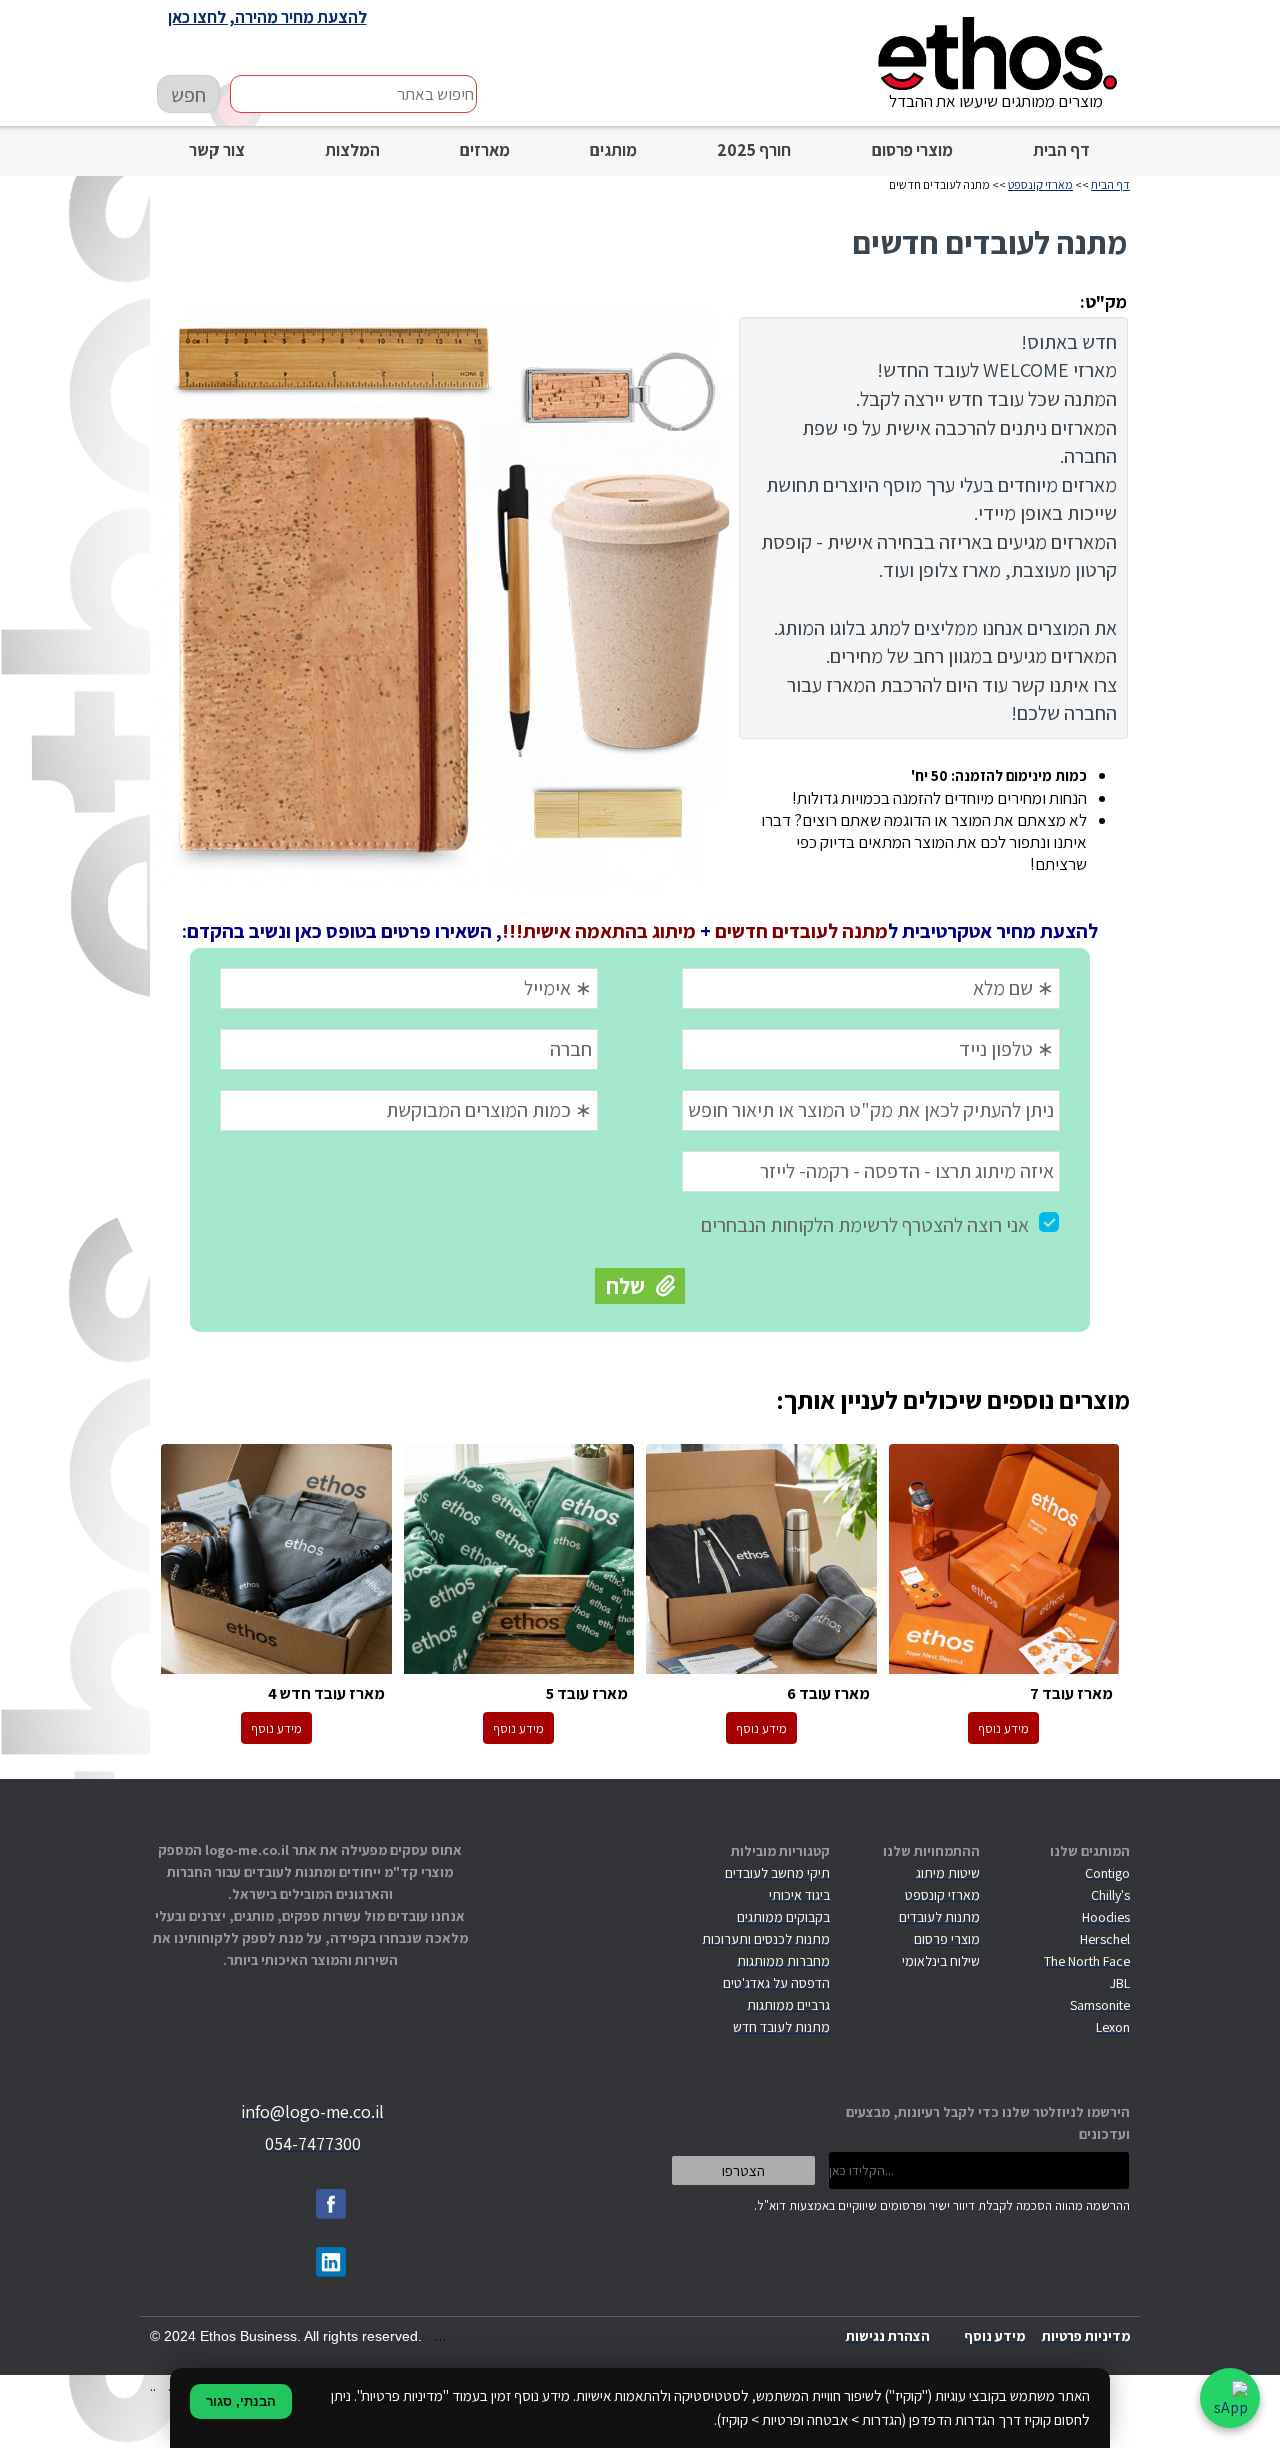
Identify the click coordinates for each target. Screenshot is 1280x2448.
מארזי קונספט (1040, 184)
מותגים (613, 150)
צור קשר (217, 150)
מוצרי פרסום (912, 150)
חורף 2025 (754, 150)
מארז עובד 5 (519, 1560)
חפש (188, 95)
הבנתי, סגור (241, 2401)
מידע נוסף (1003, 1728)
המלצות (352, 150)
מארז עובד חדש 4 (276, 1560)
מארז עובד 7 (1004, 1560)
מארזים (485, 150)
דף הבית (1061, 150)
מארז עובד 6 (761, 1560)
